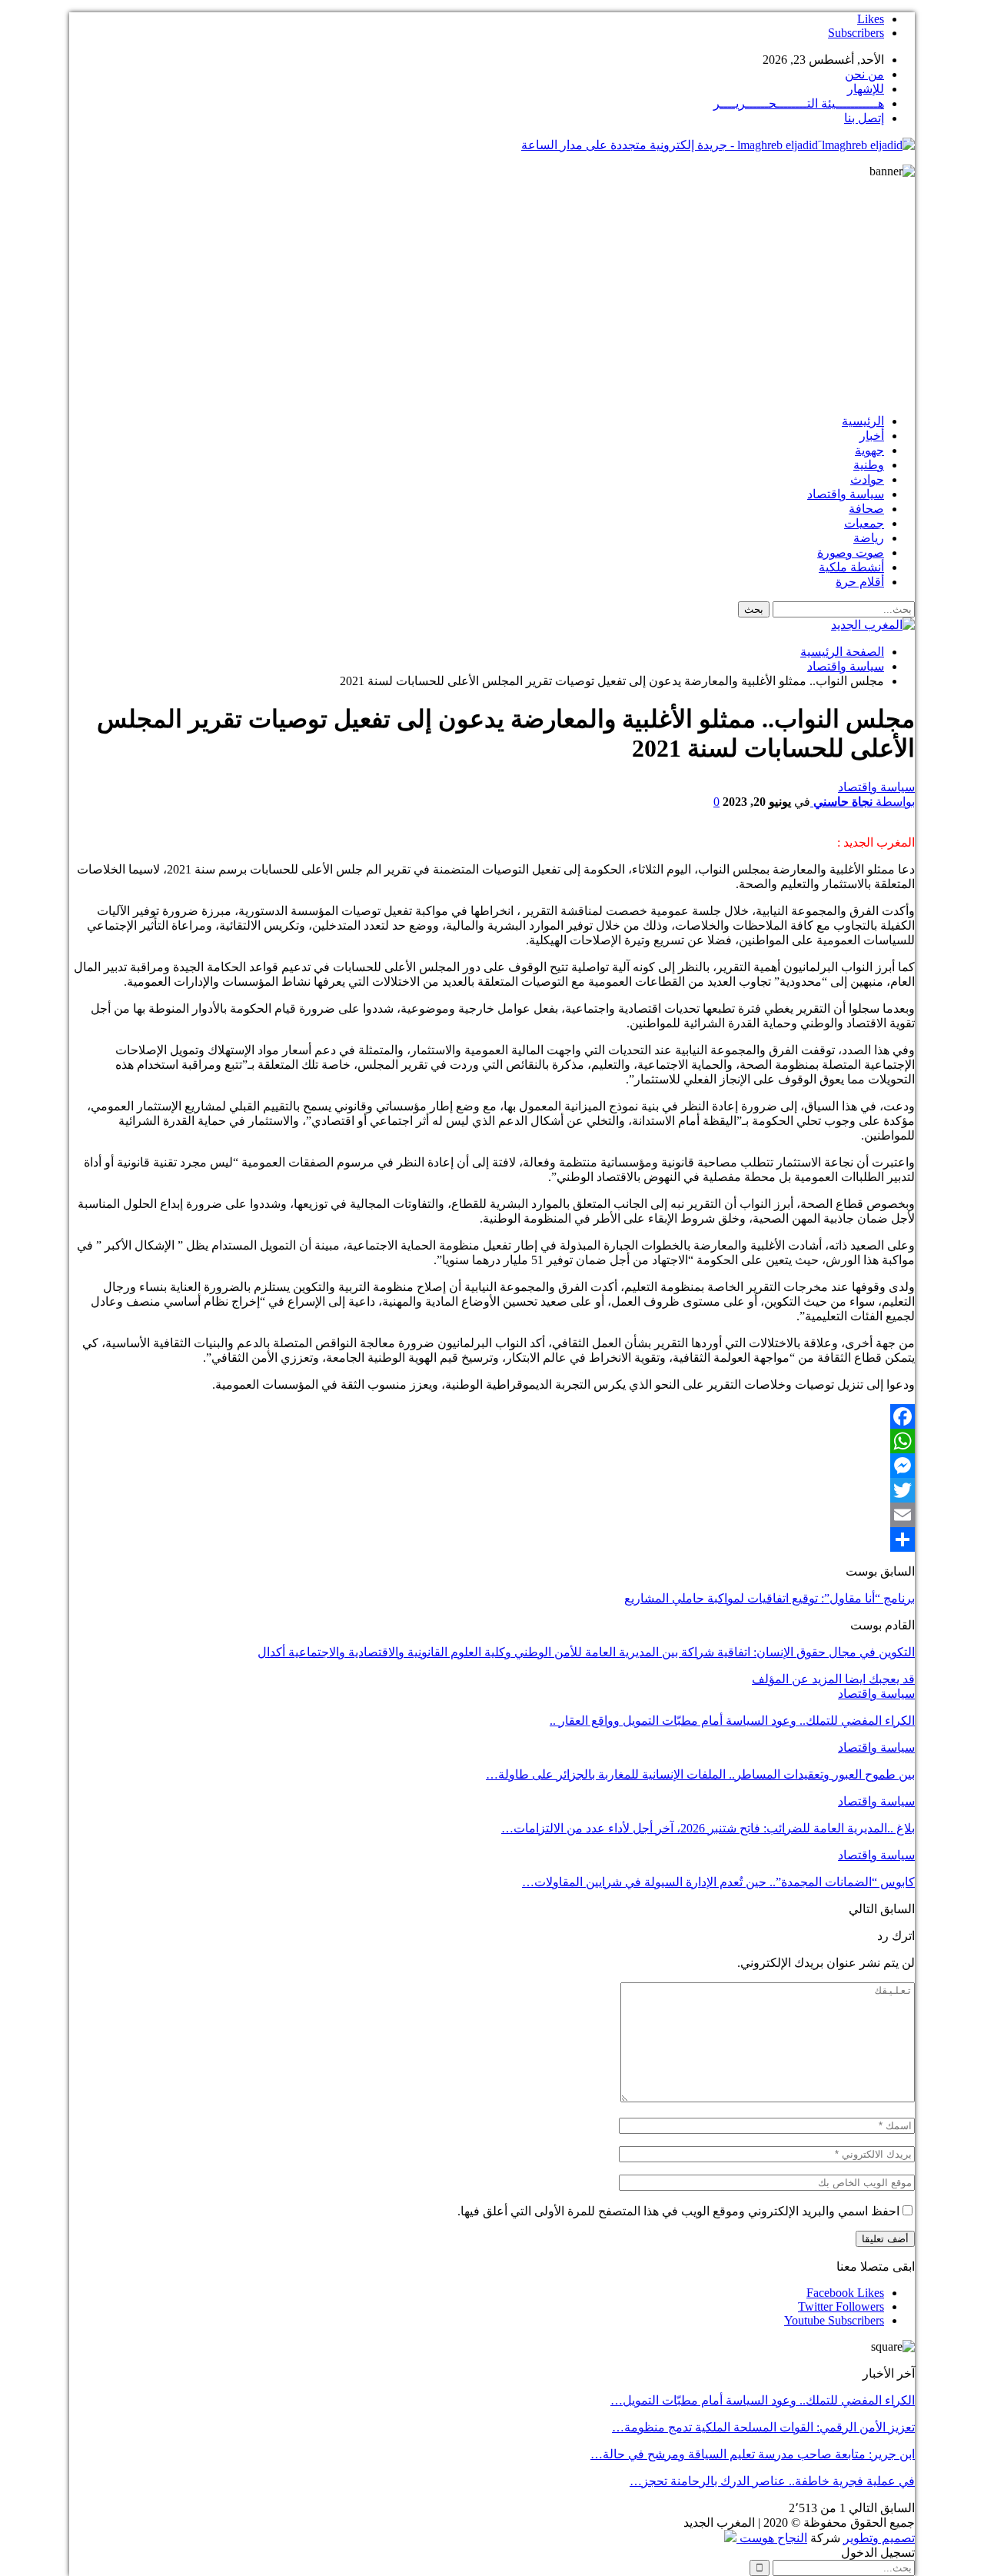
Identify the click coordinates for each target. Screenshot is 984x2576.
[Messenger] (492, 1466)
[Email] (492, 1515)
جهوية (869, 450)
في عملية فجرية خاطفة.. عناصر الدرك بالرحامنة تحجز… (772, 2481)
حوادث (867, 479)
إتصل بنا (864, 118)
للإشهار (866, 89)
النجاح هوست (772, 2538)
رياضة (869, 538)
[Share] (492, 1539)
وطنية (869, 465)
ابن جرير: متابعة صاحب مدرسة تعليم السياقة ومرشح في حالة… (753, 2454)
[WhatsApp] (492, 1441)
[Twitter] (492, 1490)
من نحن (864, 74)
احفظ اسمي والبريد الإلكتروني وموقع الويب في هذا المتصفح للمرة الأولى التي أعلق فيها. (678, 2211)
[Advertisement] (492, 294)
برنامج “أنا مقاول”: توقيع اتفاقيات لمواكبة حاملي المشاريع (770, 1598)
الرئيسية (863, 421)
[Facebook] (492, 1416)
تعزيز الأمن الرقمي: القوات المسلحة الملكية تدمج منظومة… (763, 2427)
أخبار (872, 436)
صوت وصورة (851, 552)
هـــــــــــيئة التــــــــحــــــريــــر (799, 103)
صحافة (866, 509)
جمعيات (864, 523)
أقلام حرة (860, 582)
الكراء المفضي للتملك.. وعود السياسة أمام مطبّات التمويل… (763, 2400)
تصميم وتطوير (879, 2538)
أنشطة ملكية (851, 567)
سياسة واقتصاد (846, 494)
